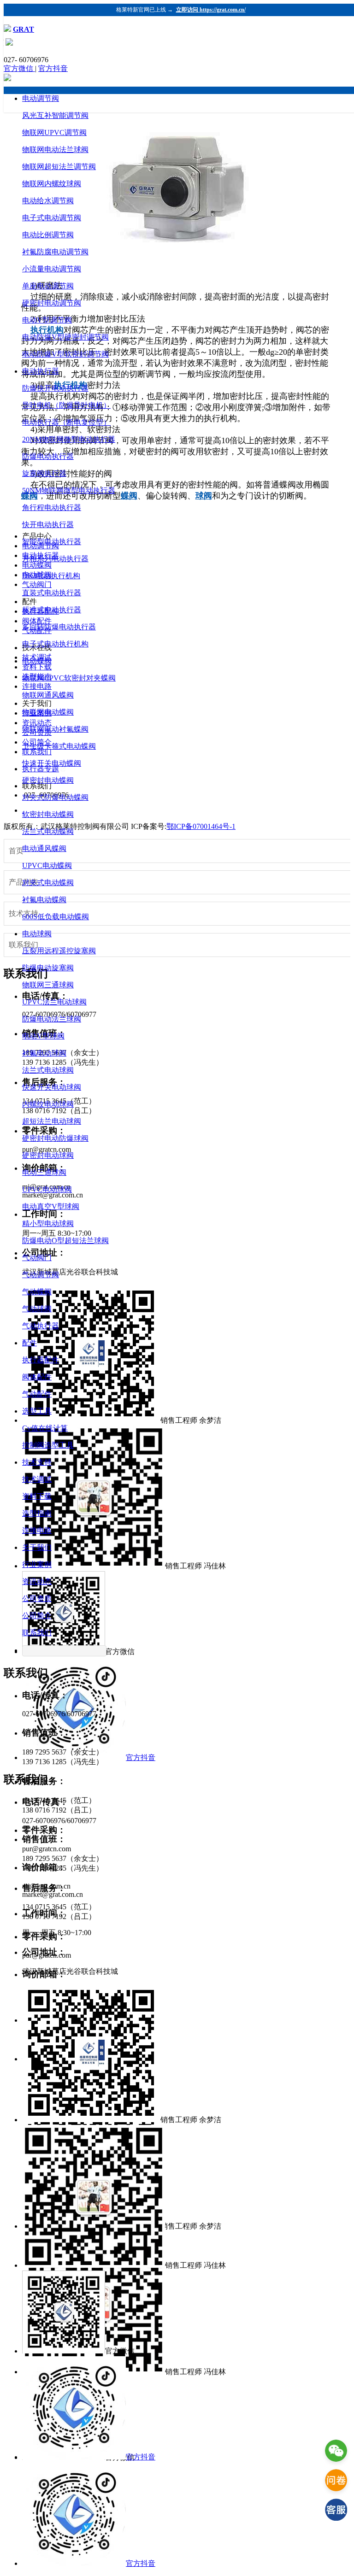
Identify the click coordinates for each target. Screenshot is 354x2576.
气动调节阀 (41, 1275)
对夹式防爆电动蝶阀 (55, 797)
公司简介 (37, 1616)
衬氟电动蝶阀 (44, 900)
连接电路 (37, 1530)
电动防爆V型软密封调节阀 (65, 354)
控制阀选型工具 (48, 1445)
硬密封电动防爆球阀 (55, 1138)
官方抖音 (53, 68)
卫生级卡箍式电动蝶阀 (59, 746)
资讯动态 (37, 1581)
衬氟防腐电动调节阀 (55, 252)
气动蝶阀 (37, 1292)
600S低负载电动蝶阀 (56, 917)
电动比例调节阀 (48, 235)
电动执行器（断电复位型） (66, 422)
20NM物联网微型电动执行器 (69, 439)
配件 (29, 1343)
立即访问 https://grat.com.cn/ (211, 10)
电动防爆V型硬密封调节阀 (65, 337)
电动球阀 (37, 934)
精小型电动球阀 (48, 1223)
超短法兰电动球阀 (52, 1121)
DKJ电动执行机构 (51, 576)
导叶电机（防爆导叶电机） (66, 405)
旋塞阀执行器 (44, 473)
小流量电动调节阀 (52, 269)
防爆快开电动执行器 (55, 388)
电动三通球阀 (44, 1172)
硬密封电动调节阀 (52, 303)
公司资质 (37, 1599)
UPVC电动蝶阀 (47, 866)
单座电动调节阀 (48, 286)
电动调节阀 (41, 98)
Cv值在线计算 (45, 1428)
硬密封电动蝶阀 (48, 780)
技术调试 (37, 1479)
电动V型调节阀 (47, 320)
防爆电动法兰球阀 (52, 1019)
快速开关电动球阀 (52, 1087)
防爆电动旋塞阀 (48, 968)
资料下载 (37, 1496)
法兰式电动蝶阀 (48, 831)
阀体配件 (37, 1377)
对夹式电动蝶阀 (48, 883)
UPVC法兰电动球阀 (54, 1002)
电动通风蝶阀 (44, 848)
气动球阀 (37, 1309)
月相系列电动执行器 (55, 559)
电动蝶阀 (37, 661)
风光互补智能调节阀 (55, 115)
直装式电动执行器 (52, 593)
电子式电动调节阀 (52, 218)
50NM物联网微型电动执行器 (69, 490)
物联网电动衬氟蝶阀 (55, 729)
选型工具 (37, 1411)
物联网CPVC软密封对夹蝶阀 (69, 678)
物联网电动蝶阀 (48, 712)
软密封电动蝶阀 (48, 814)
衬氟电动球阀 (44, 1053)
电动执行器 (41, 371)
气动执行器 (41, 1326)
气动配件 (37, 1394)
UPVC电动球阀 (47, 1189)
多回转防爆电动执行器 (59, 627)
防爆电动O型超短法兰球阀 (65, 1241)
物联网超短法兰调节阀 (59, 167)
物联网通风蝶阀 (48, 695)
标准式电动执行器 (52, 610)
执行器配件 (41, 1360)
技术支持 (37, 1462)
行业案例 (37, 1564)
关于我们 (37, 1547)
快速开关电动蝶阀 (52, 763)
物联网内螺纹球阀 (52, 184)
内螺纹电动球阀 (48, 1104)
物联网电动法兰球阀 (55, 150)
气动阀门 (37, 1258)
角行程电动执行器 (52, 508)
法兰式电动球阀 (48, 1070)
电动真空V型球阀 (51, 1206)
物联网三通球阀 (48, 985)
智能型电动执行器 (52, 542)
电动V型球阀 (43, 1036)
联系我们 (37, 1633)
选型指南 (37, 1513)
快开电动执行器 (48, 525)
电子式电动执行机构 (55, 644)
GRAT (24, 29)
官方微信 (19, 68)
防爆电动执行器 (48, 456)
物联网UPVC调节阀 (54, 132)
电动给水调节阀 (48, 201)
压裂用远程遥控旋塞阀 (59, 951)
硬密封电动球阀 (48, 1155)
